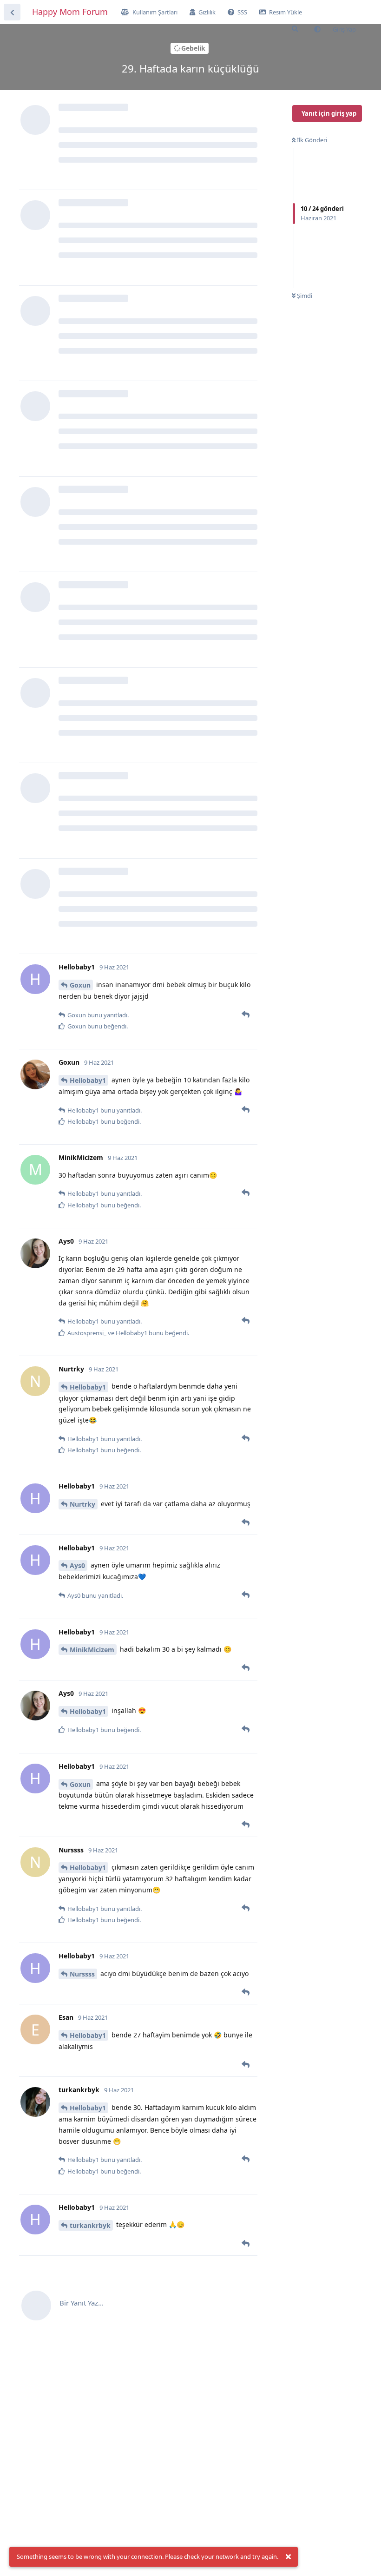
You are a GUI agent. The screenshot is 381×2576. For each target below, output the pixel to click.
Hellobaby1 (88, 1080)
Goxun (80, 985)
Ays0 (77, 1565)
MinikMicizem (92, 1650)
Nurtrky (82, 1504)
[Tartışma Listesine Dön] (12, 12)
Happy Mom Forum (70, 12)
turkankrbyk (90, 2225)
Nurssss (82, 1974)
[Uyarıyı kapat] (288, 2557)
